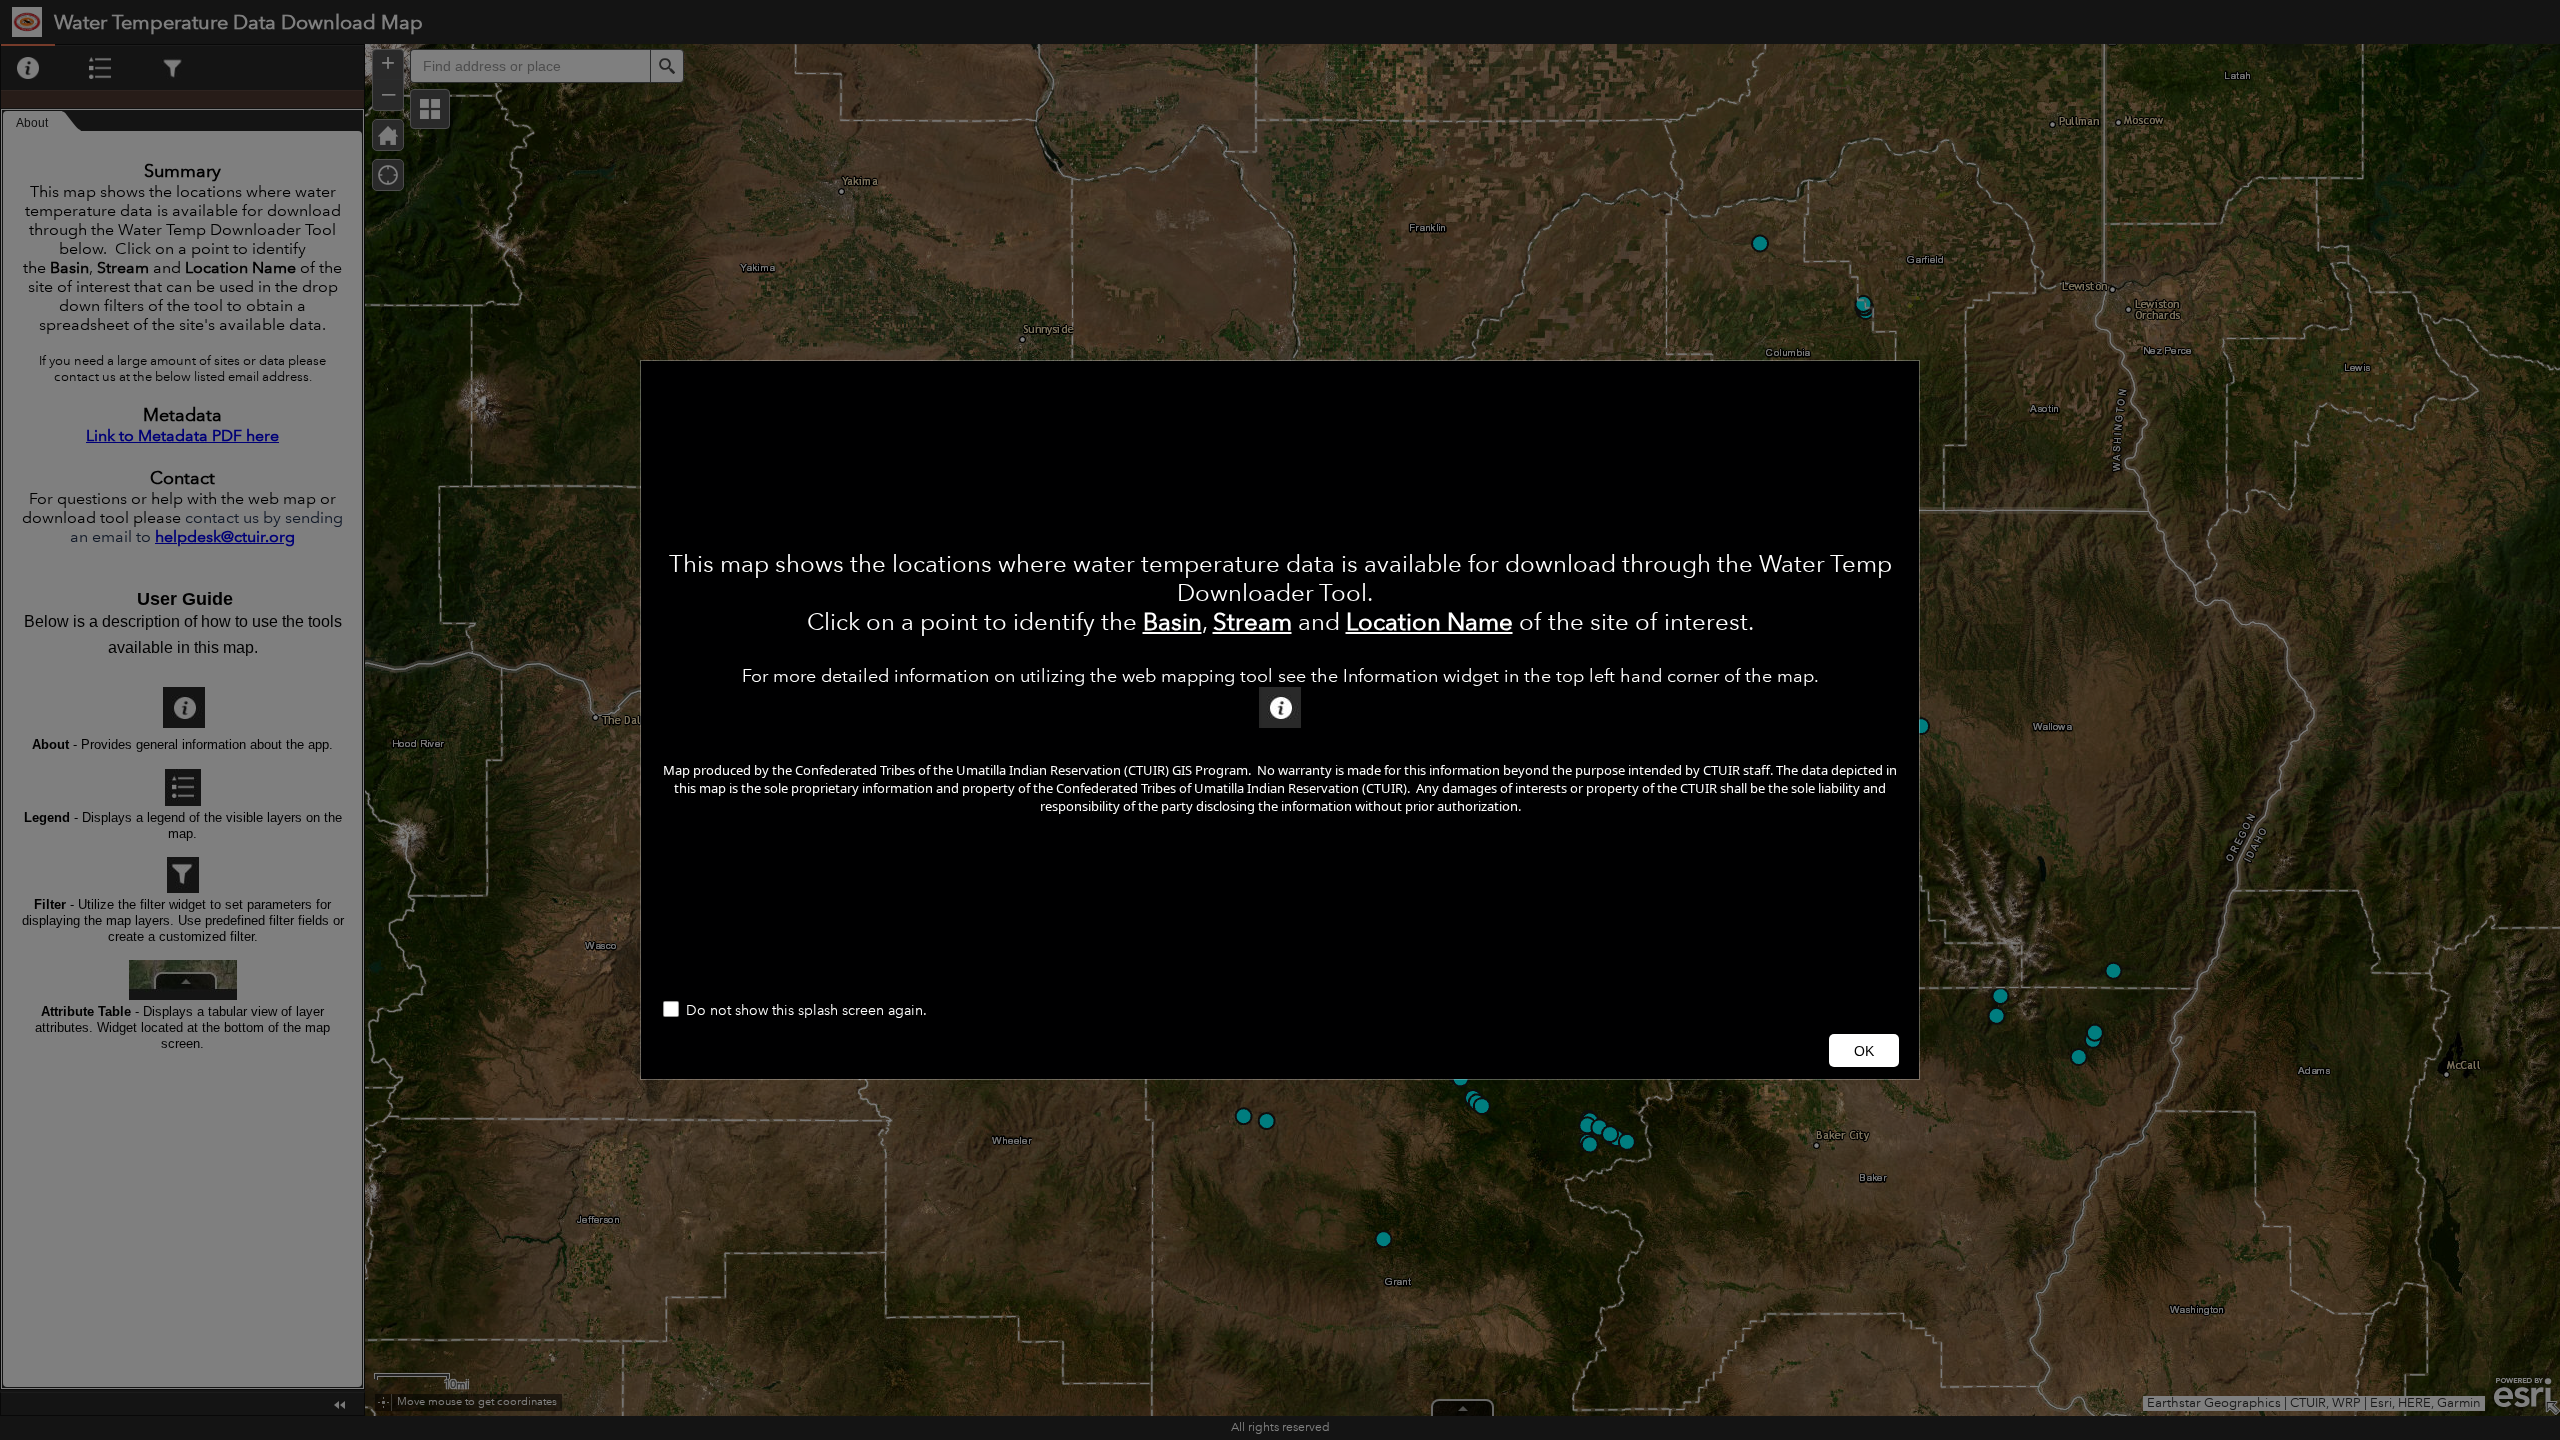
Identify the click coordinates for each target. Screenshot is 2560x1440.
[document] (1280, 675)
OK (1864, 1051)
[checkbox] (1280, 1011)
